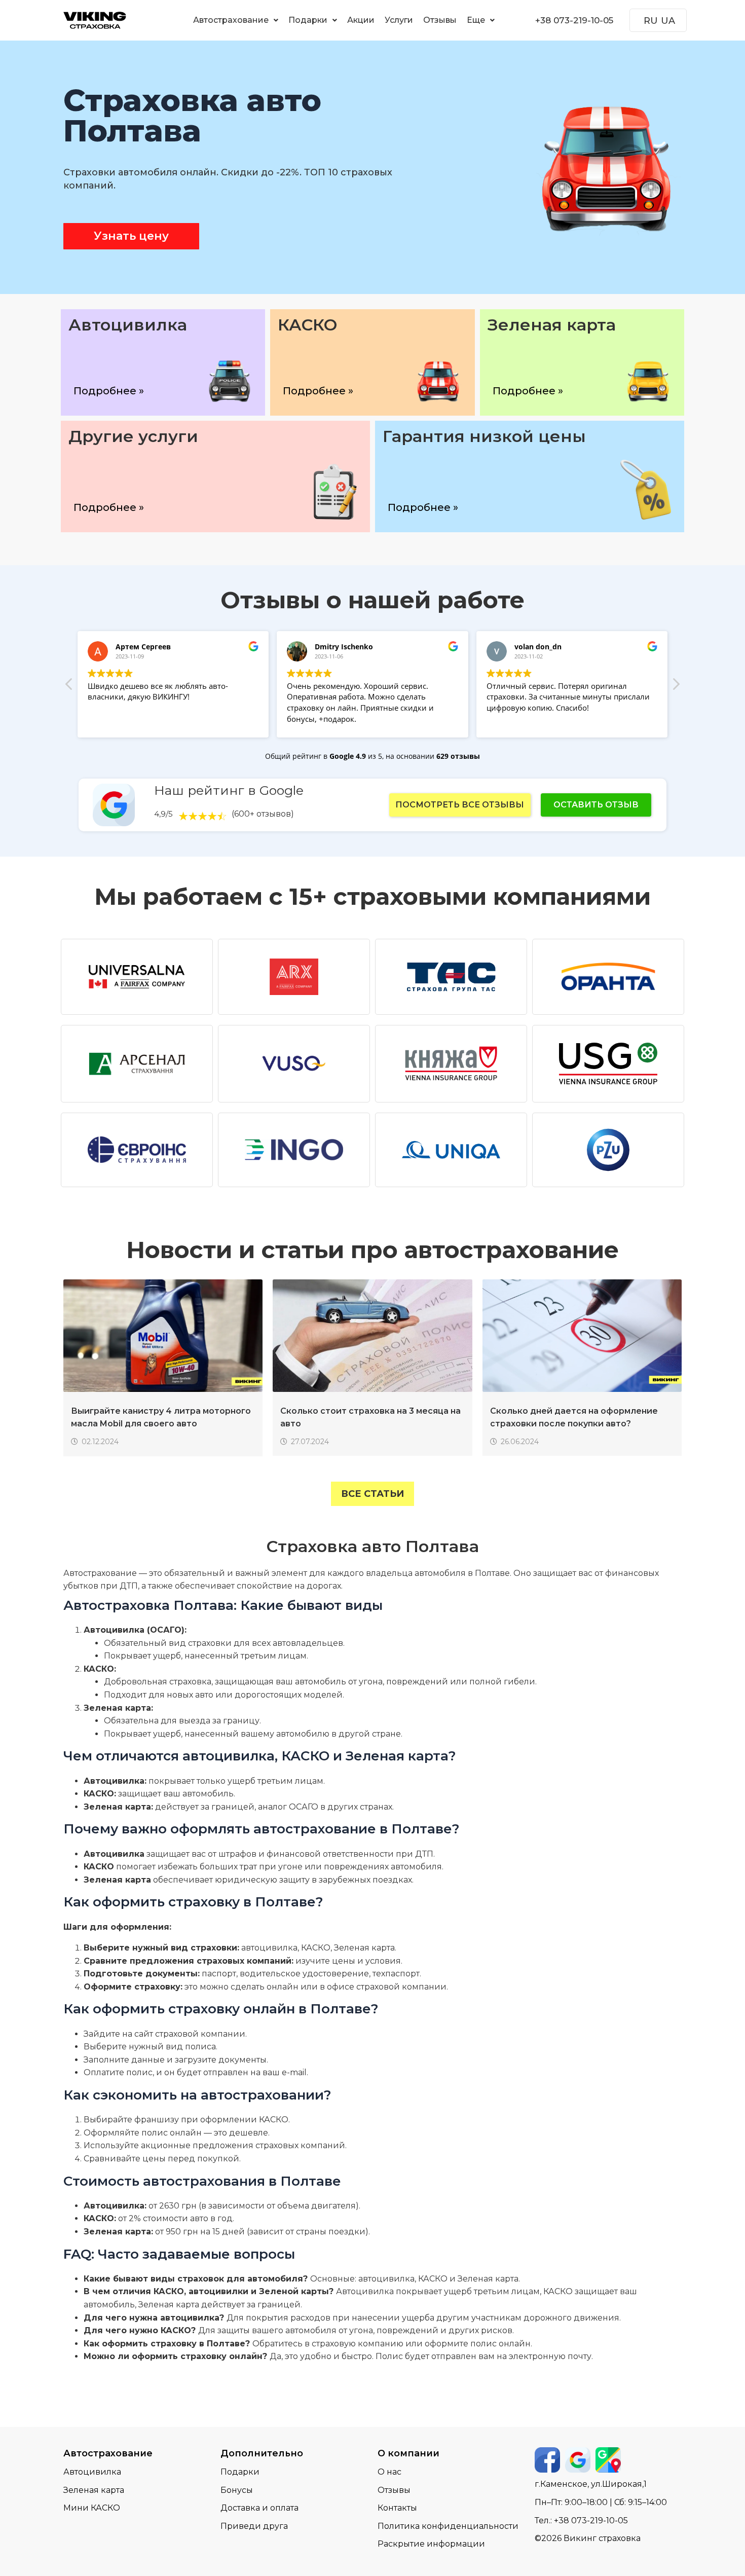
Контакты (397, 2508)
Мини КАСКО (92, 2508)
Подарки (308, 20)
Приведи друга (254, 2526)
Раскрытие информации (431, 2544)
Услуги (399, 20)
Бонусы (237, 2490)
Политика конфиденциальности (448, 2526)
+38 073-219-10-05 (574, 20)
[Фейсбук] (547, 2460)
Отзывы (440, 20)
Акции (361, 20)
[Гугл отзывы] (578, 2460)
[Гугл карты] (608, 2460)
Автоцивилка (92, 2472)
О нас (389, 2472)
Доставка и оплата (259, 2508)
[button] (236, 20)
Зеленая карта (94, 2490)
